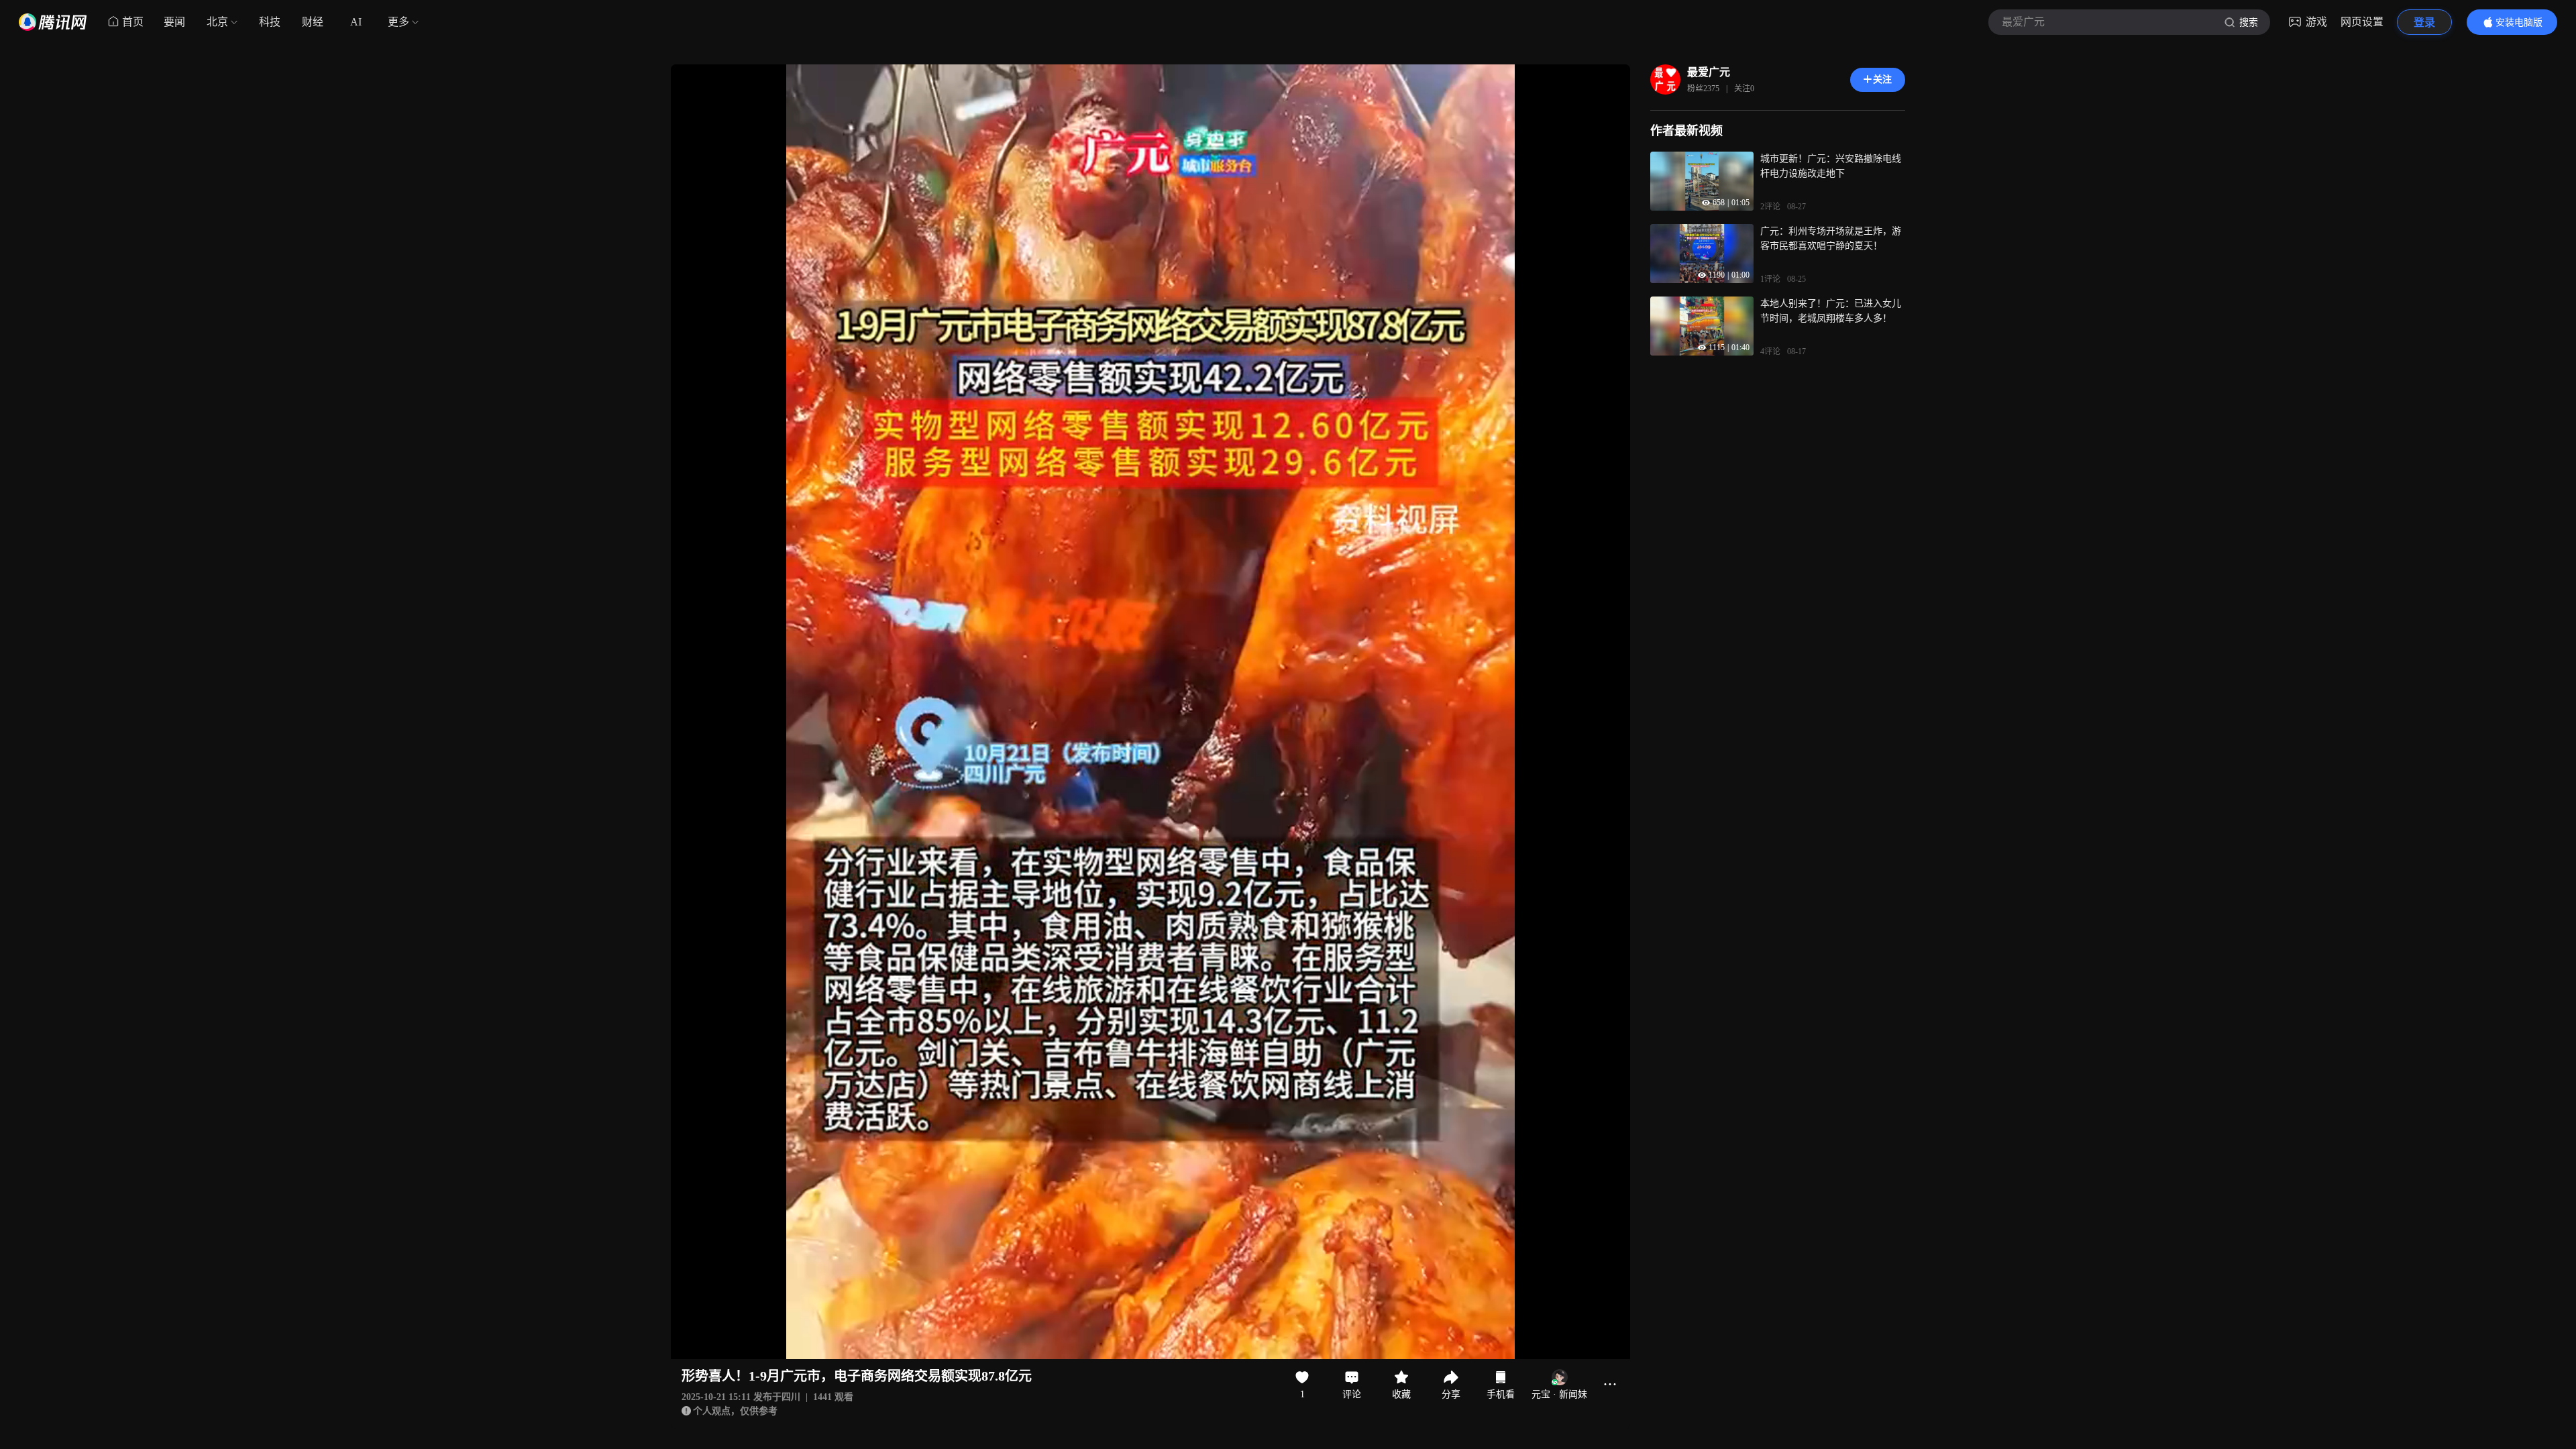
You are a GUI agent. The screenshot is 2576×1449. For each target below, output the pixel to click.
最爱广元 (1709, 72)
